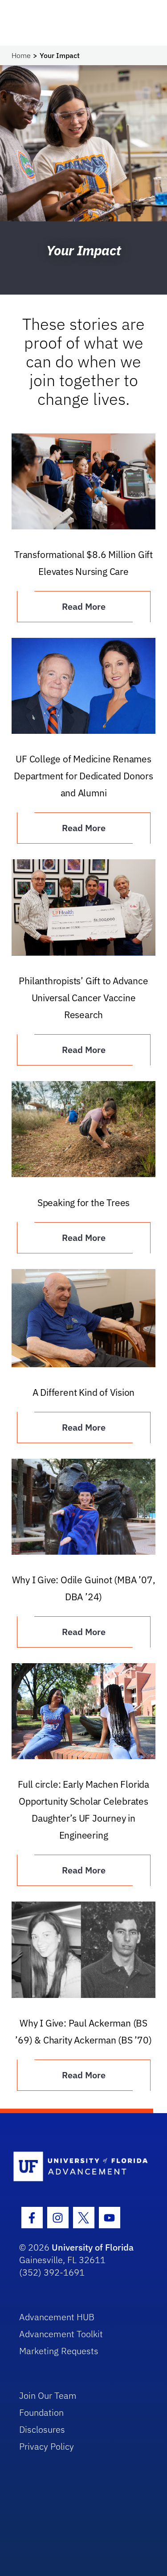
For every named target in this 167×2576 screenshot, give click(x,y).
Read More (84, 606)
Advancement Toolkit (61, 2334)
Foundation (41, 2412)
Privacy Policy (47, 2446)
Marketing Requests (59, 2351)
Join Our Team (48, 2395)
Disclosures (42, 2429)
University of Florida (93, 2247)
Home (21, 55)
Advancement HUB (57, 2317)
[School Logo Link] (79, 2167)
